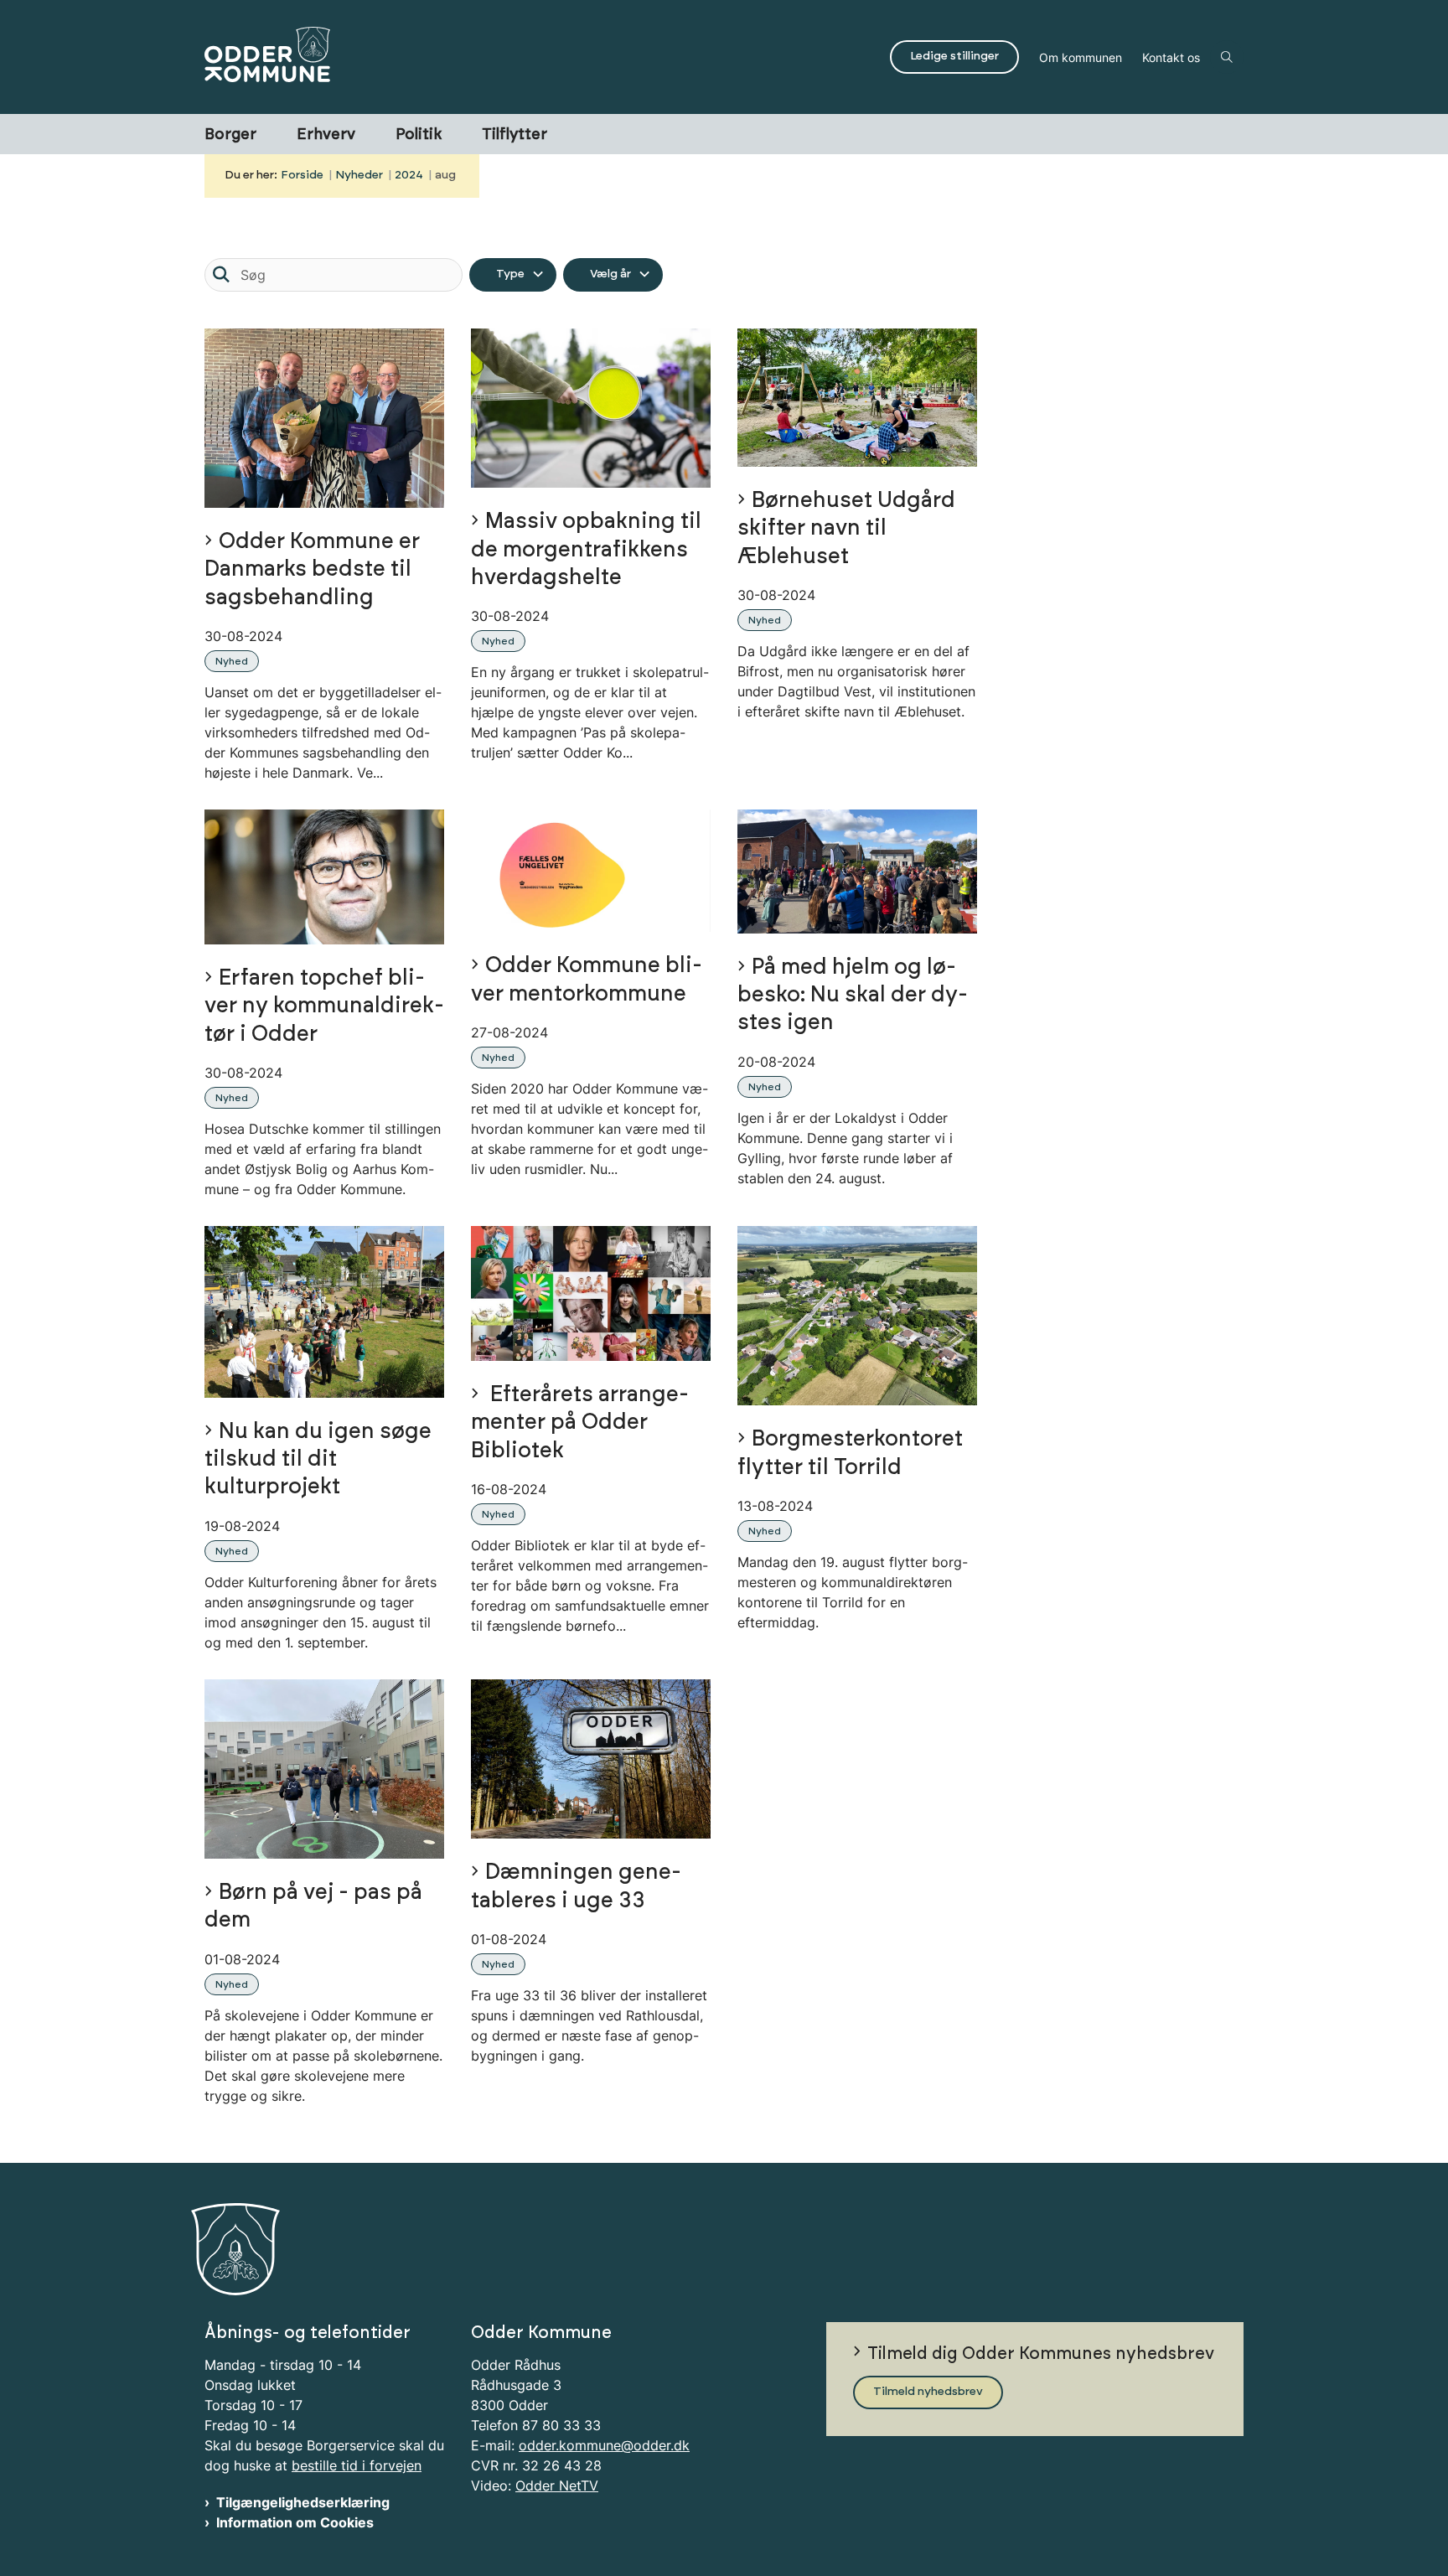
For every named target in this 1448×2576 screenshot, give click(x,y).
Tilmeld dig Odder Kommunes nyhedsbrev (1041, 2354)
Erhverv (326, 135)
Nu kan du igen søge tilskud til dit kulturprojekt (318, 1460)
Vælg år (610, 274)
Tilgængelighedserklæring (303, 2502)
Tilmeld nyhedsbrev (928, 2392)
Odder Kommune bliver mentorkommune (587, 980)
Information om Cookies (295, 2522)
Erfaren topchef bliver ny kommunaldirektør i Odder (324, 1006)
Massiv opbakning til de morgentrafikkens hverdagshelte (586, 550)
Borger (230, 135)
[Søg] (221, 275)
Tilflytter (515, 135)
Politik (419, 135)
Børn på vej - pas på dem (313, 1906)
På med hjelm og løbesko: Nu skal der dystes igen (853, 996)
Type (510, 274)
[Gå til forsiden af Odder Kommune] (542, 57)
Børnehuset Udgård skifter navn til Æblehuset (846, 529)
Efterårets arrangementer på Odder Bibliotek (580, 1423)
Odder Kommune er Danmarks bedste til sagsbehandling (312, 570)
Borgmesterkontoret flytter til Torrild (850, 1453)
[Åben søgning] (1227, 57)
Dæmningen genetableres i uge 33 (576, 1886)
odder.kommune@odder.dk (604, 2445)
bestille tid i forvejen (357, 2465)
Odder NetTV (557, 2485)
